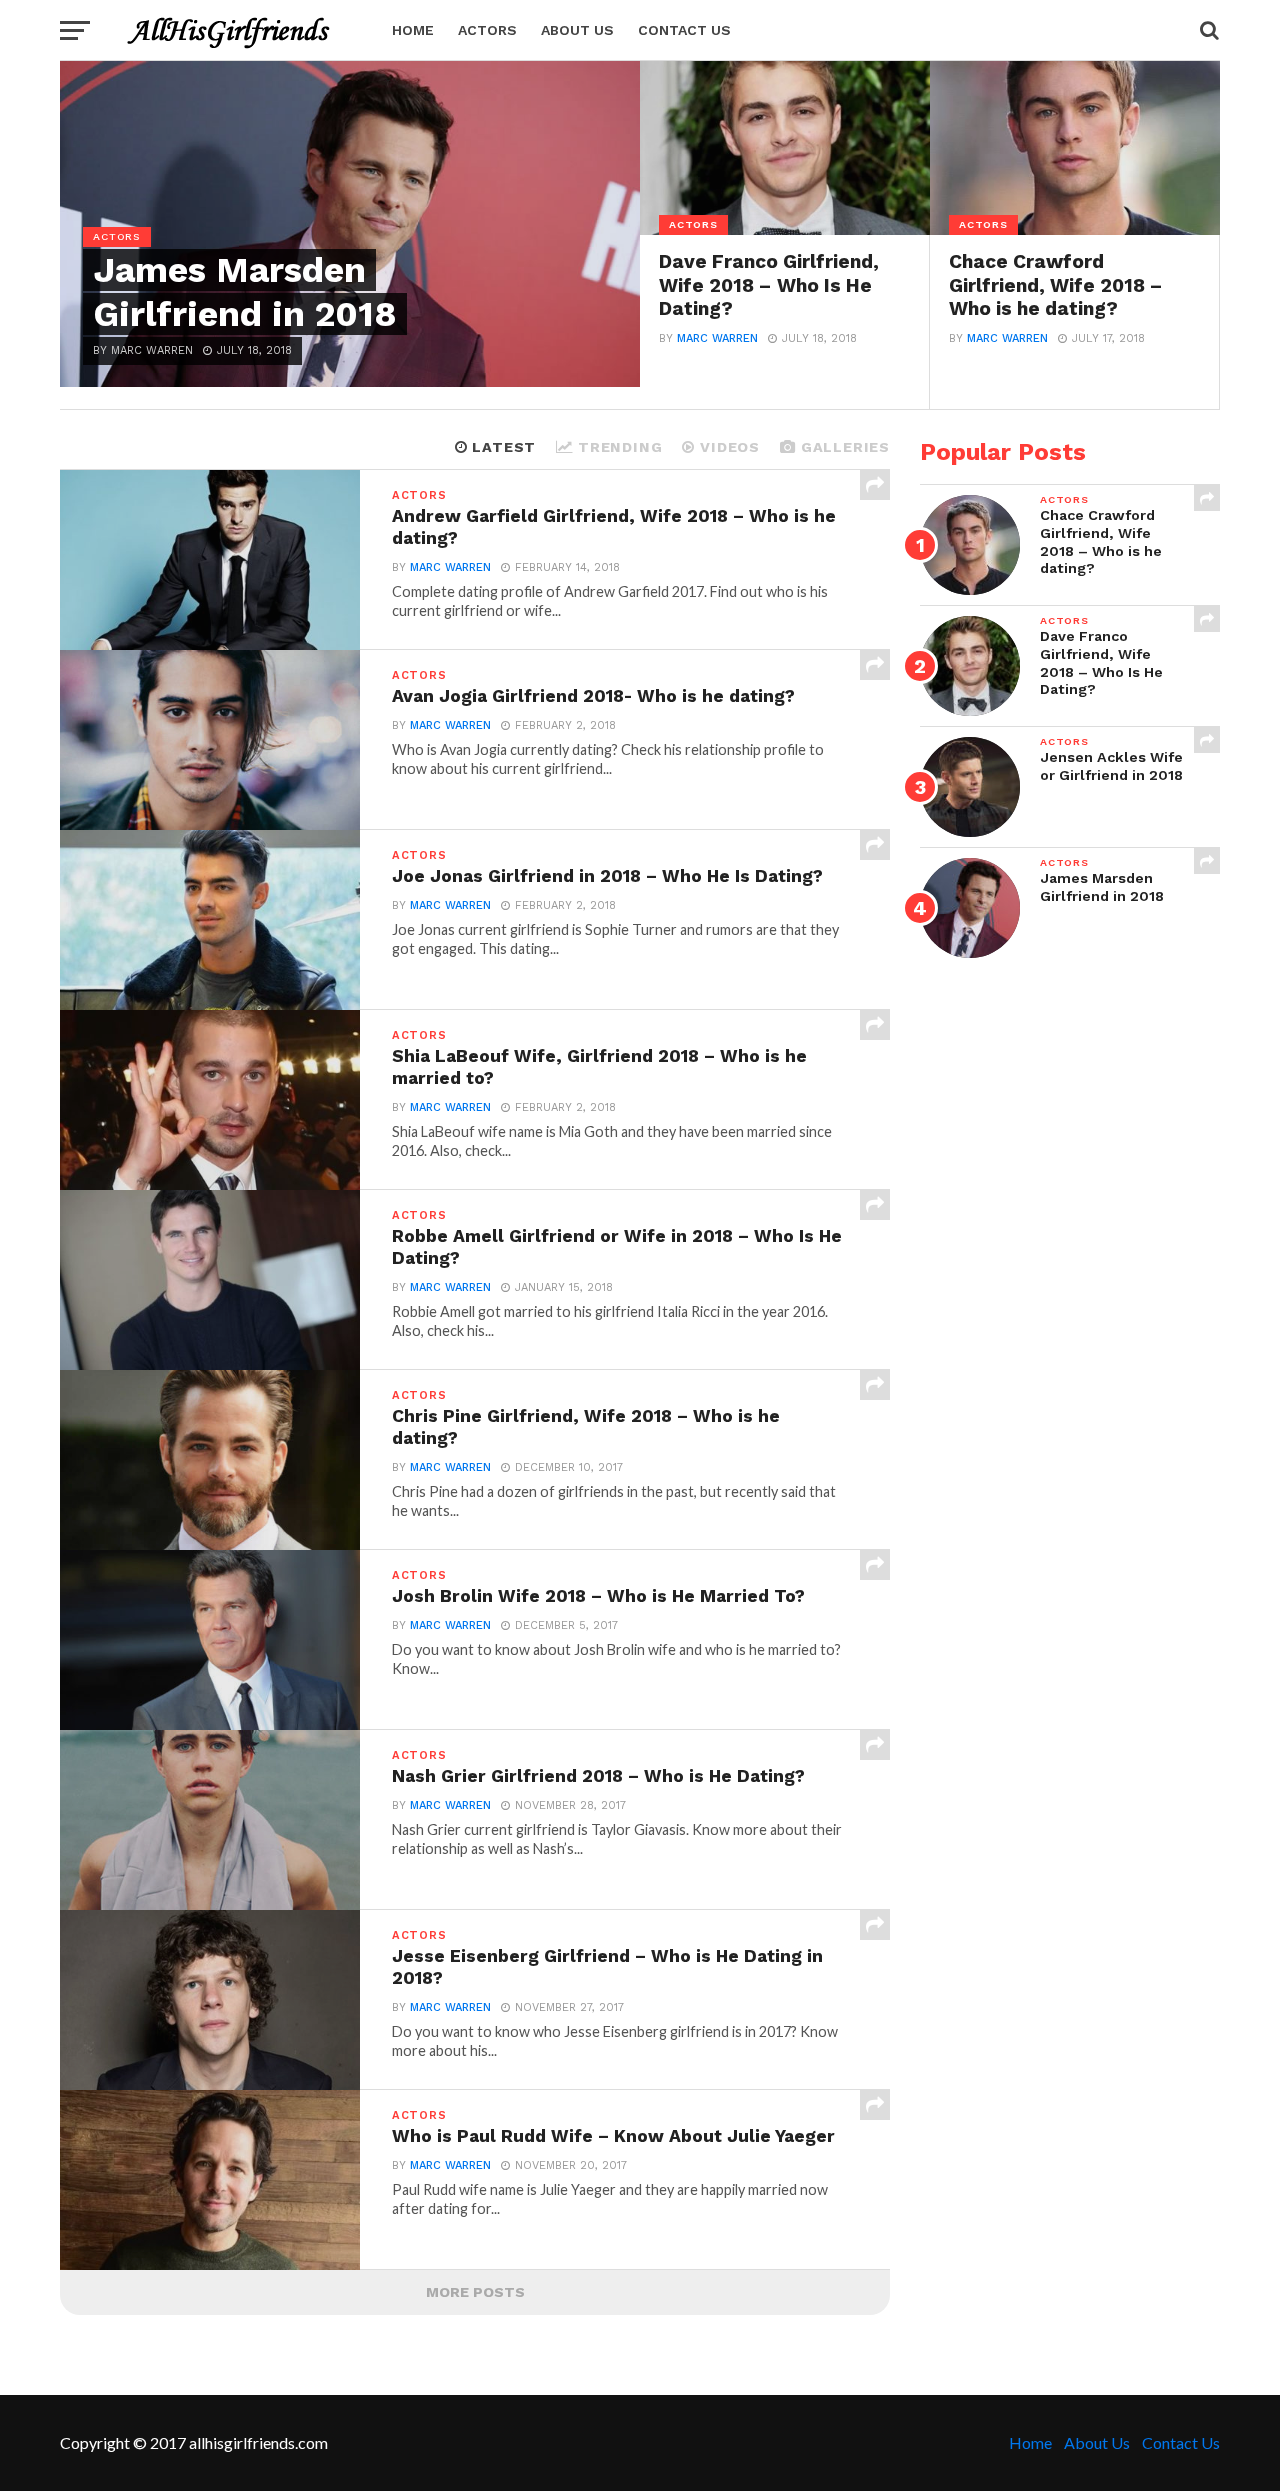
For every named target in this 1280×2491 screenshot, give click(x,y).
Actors (487, 30)
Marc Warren (717, 338)
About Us (577, 30)
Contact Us (684, 30)
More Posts (475, 2292)
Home (413, 30)
